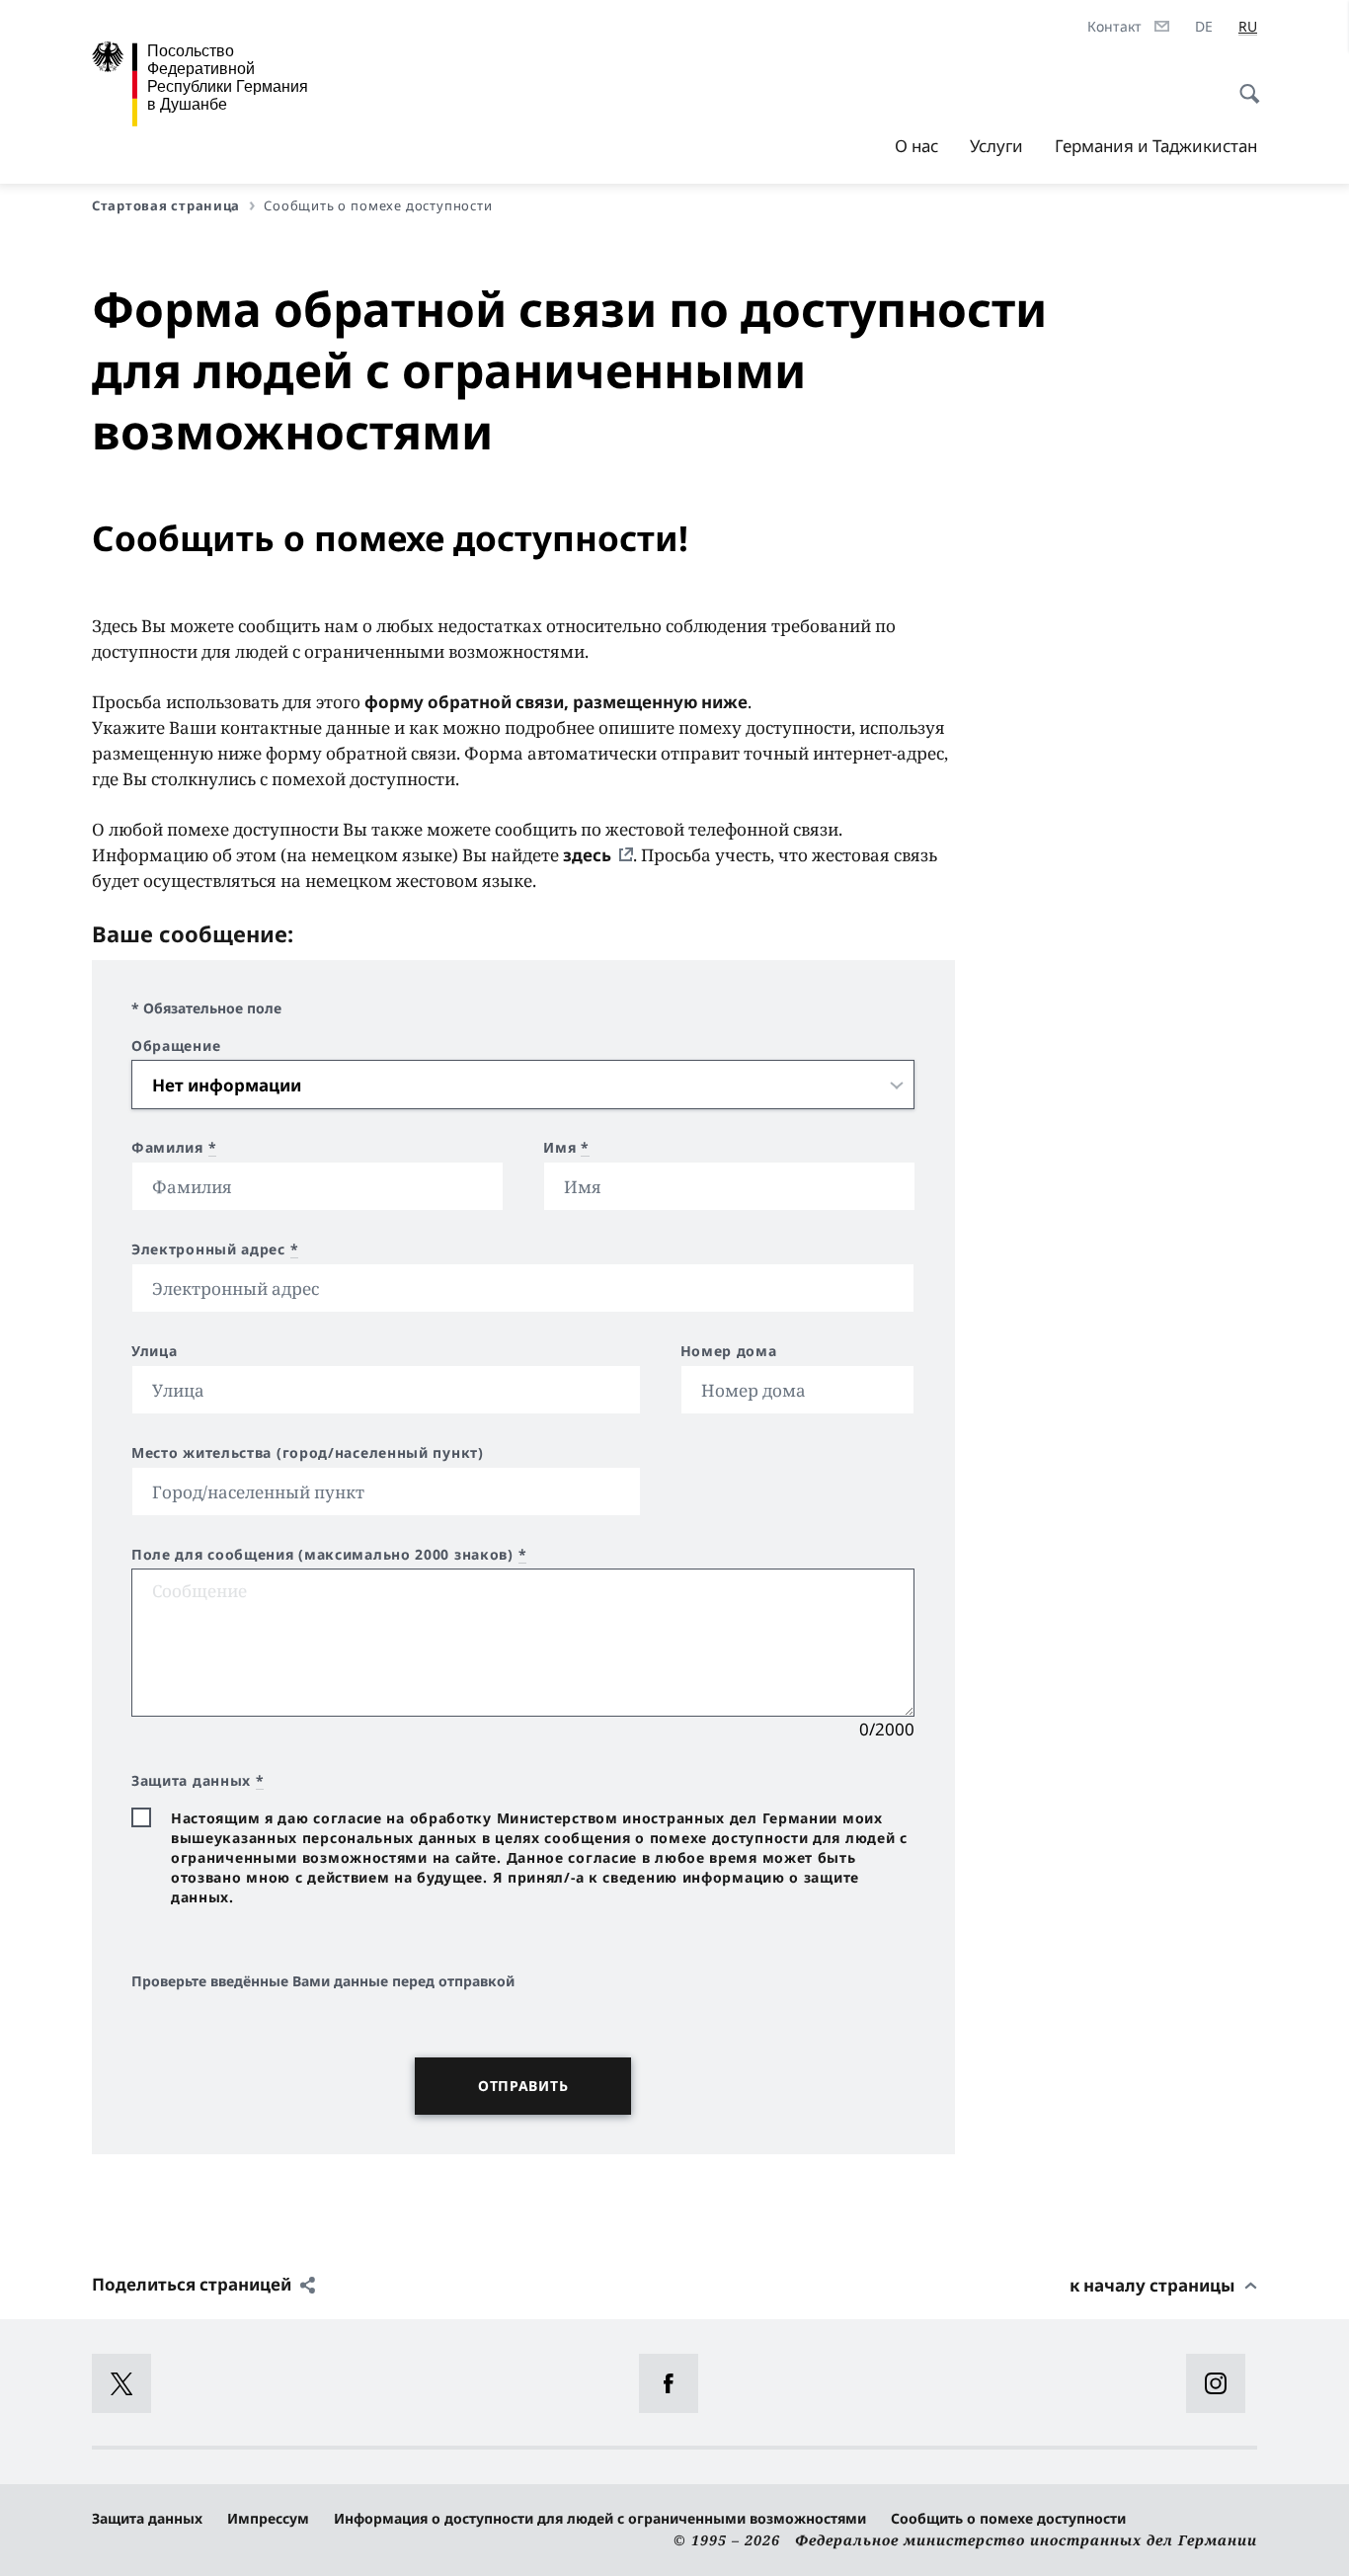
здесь (587, 855)
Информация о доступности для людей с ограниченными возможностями (600, 2518)
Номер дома (729, 1351)
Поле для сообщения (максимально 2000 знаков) (329, 1555)
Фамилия (174, 1148)
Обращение (176, 1046)
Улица (155, 1351)
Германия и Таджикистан (1156, 146)
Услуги (996, 146)
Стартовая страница (166, 205)
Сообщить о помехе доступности (1008, 2518)
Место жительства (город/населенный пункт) (308, 1453)
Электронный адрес (215, 1249)
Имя (566, 1148)
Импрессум (268, 2518)
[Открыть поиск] (1243, 83)
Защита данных (147, 2518)
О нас (916, 146)
